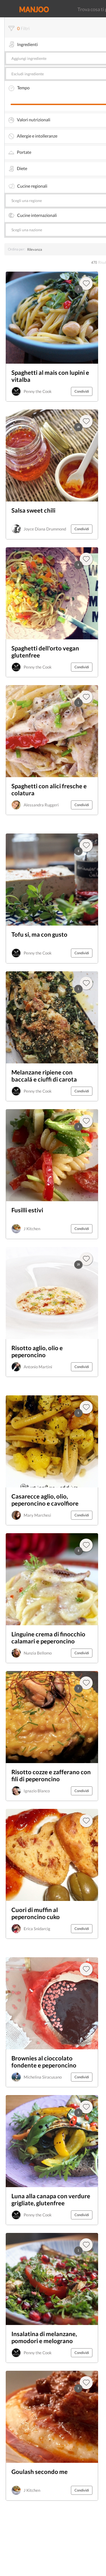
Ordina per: (16, 249)
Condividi (82, 391)
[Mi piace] (86, 1969)
